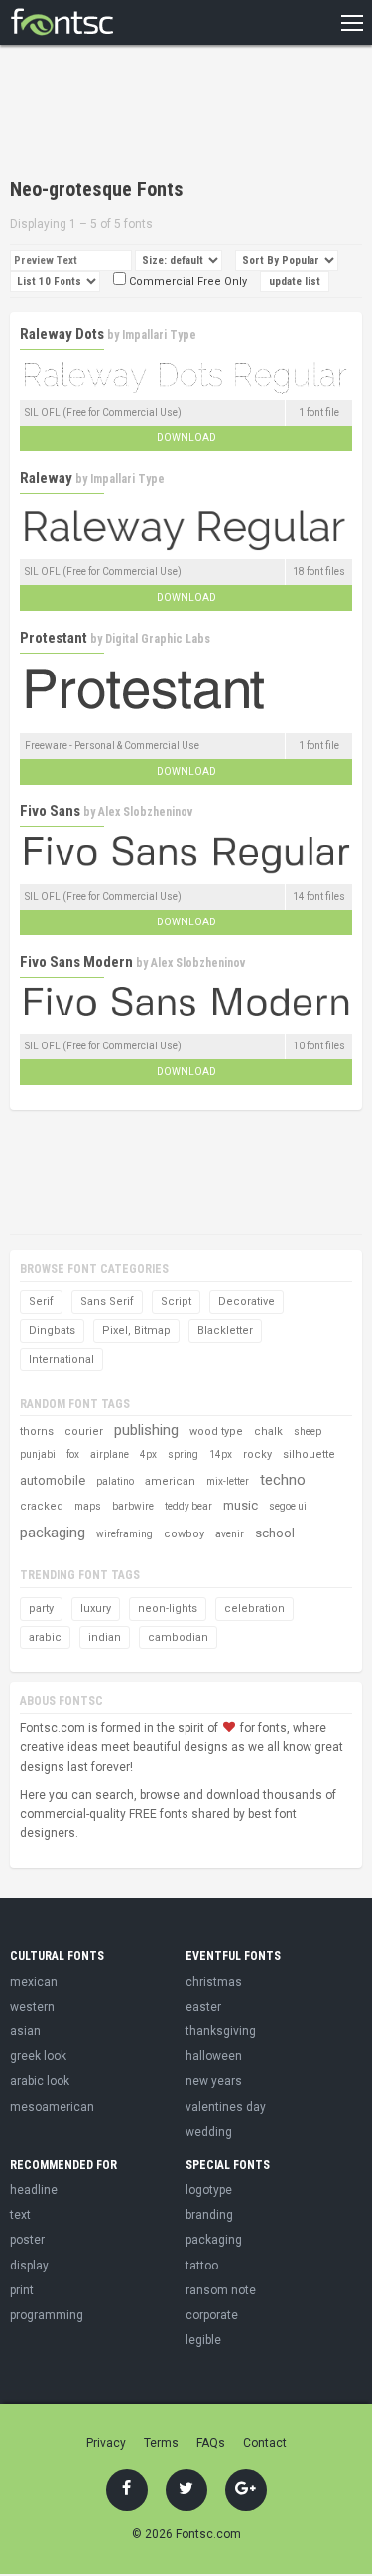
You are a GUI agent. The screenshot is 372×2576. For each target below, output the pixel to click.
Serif (41, 1302)
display (29, 2266)
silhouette (309, 1455)
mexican (34, 1982)
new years (214, 2081)
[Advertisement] (169, 114)
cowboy (184, 1534)
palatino (115, 1481)
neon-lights (168, 1608)
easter (203, 2007)
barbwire (133, 1506)
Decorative (247, 1302)
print (22, 2290)
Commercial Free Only (186, 281)
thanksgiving (221, 2031)
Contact (265, 2443)
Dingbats (52, 1331)
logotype (209, 2190)
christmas (214, 1982)
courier (84, 1432)
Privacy (106, 2443)
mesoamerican (52, 2107)
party (41, 1608)
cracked (42, 1506)
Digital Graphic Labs (158, 639)
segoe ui (288, 1506)
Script (176, 1302)
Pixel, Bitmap (136, 1331)
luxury (96, 1608)
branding (209, 2215)
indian (105, 1637)
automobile (53, 1480)
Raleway (46, 478)
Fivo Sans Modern (76, 962)
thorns (37, 1432)
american (170, 1481)
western (32, 2007)
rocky (257, 1455)
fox (73, 1455)
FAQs (211, 2443)
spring (183, 1455)
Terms (161, 2443)
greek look (38, 2056)
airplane (110, 1455)
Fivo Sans (50, 811)
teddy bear (188, 1506)
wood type (216, 1432)
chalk (268, 1432)
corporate (212, 2315)
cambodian (178, 1637)
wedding (209, 2132)
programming (47, 2315)
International (62, 1359)
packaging (53, 1533)
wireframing (124, 1534)
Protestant (54, 638)
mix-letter (228, 1481)
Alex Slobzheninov (145, 812)
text (20, 2215)
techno (283, 1480)
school (275, 1533)
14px (221, 1455)
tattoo (202, 2266)
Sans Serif (107, 1302)
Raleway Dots (62, 334)
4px (148, 1455)
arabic (45, 1637)
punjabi (38, 1455)
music (241, 1505)
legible (203, 2340)
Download (186, 438)
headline (34, 2190)
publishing (146, 1430)
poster (27, 2240)
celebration (254, 1608)
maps (88, 1506)
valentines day (226, 2107)
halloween (214, 2056)
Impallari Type (159, 335)
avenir (230, 1534)
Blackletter (225, 1331)
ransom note (221, 2290)
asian (25, 2031)
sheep (308, 1432)
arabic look (40, 2081)
